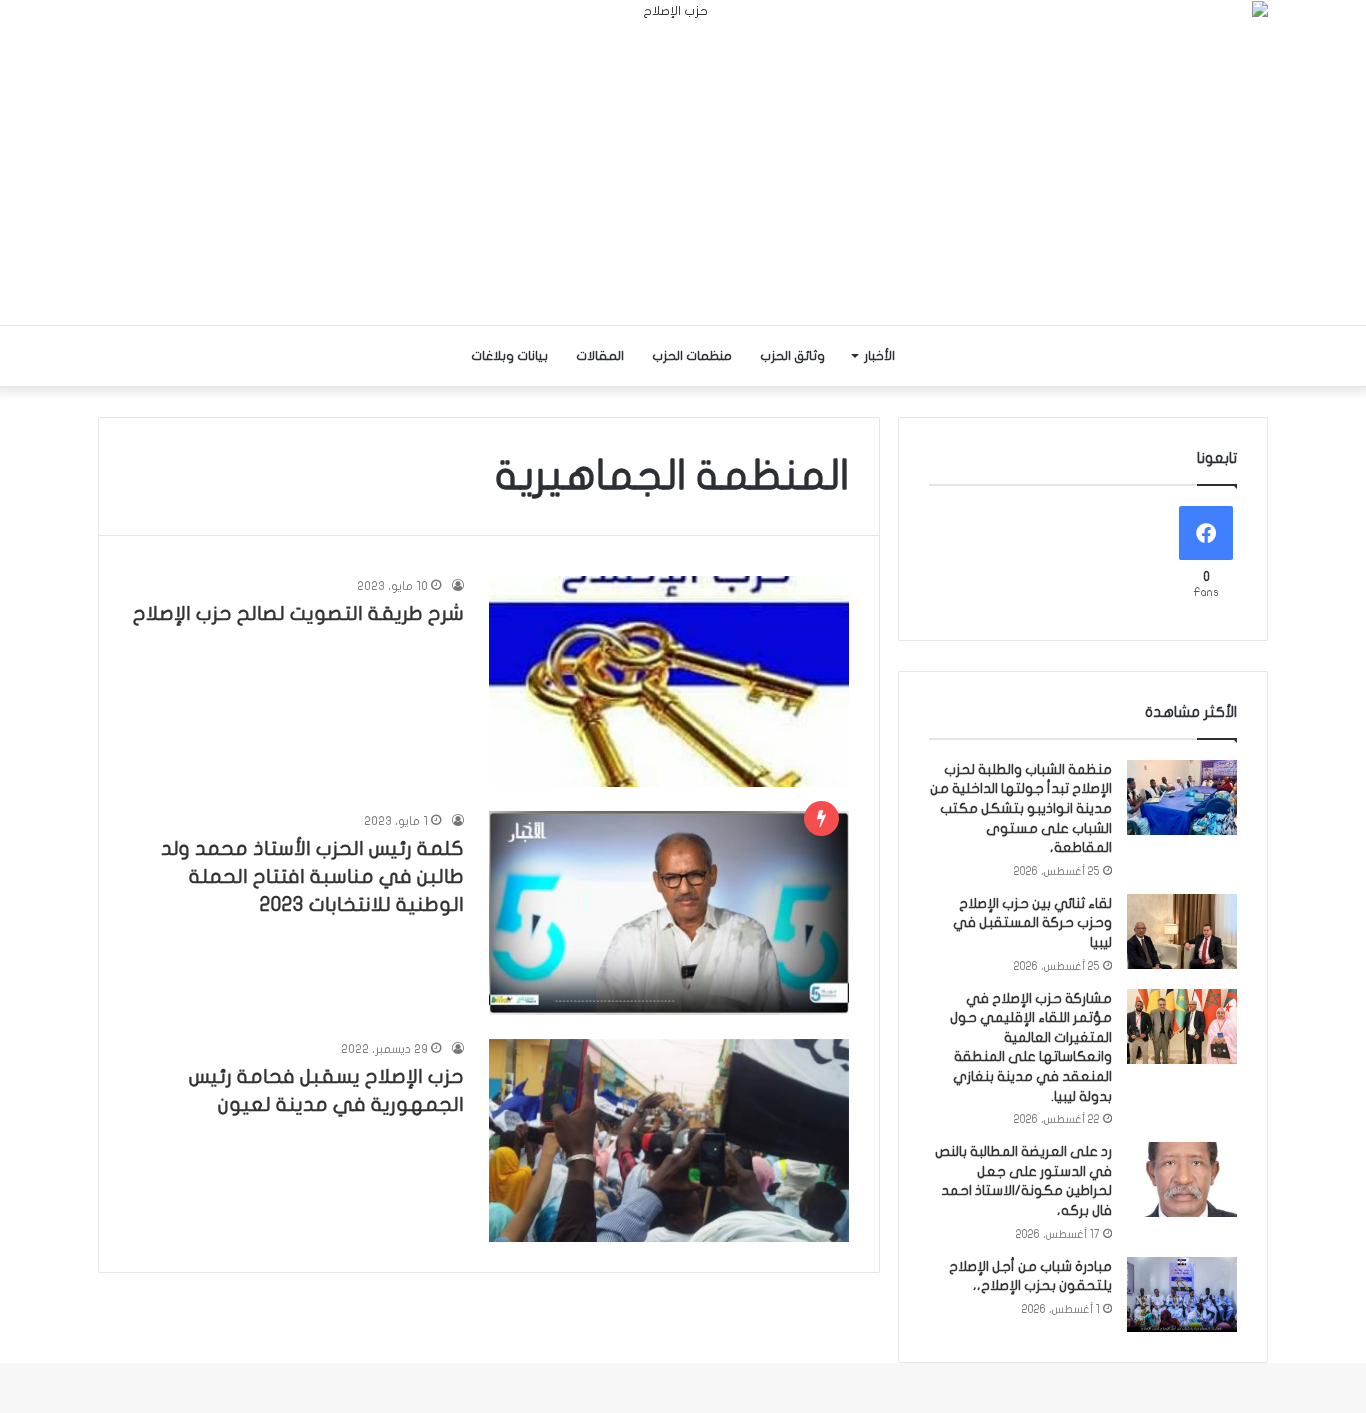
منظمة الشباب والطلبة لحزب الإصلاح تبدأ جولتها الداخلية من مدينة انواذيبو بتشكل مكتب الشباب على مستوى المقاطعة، (1021, 808)
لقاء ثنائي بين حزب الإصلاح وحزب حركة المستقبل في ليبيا (1032, 923)
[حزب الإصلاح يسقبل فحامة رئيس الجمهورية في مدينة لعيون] (669, 1140)
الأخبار (879, 356)
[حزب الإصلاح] (683, 162)
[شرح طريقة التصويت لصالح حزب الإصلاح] (669, 681)
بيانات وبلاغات (509, 356)
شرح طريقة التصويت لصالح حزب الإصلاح (298, 613)
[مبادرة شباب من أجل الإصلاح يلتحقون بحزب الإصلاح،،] (1182, 1294)
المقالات (600, 356)
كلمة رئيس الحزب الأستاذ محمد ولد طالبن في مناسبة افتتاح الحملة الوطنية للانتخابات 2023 (312, 876)
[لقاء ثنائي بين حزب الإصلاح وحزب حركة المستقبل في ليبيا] (1182, 931)
